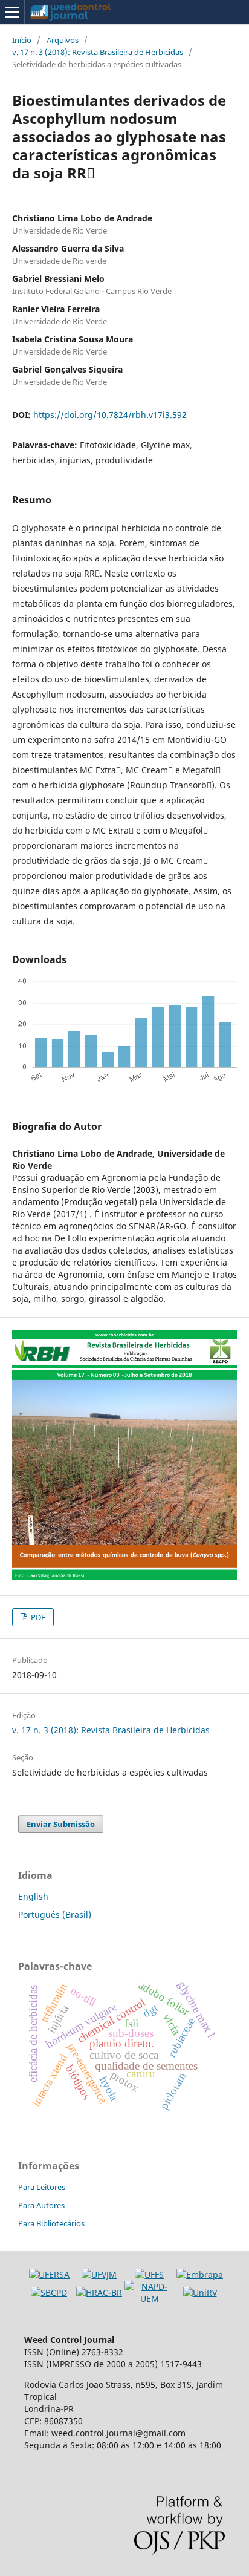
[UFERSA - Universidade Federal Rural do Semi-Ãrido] (49, 2274)
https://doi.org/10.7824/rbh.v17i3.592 (110, 415)
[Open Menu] (12, 12)
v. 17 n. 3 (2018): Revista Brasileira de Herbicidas (98, 52)
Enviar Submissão (61, 1824)
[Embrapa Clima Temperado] (200, 2274)
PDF (37, 1617)
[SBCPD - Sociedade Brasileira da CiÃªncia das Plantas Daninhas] (49, 2293)
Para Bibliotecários (51, 2223)
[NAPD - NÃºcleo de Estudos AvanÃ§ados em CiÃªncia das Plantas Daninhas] (150, 2299)
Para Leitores (42, 2187)
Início (22, 40)
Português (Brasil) (55, 1914)
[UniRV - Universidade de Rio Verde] (200, 2293)
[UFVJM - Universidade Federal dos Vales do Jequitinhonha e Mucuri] (99, 2274)
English (33, 1896)
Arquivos (63, 40)
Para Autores (41, 2205)
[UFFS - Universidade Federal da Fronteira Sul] (149, 2274)
